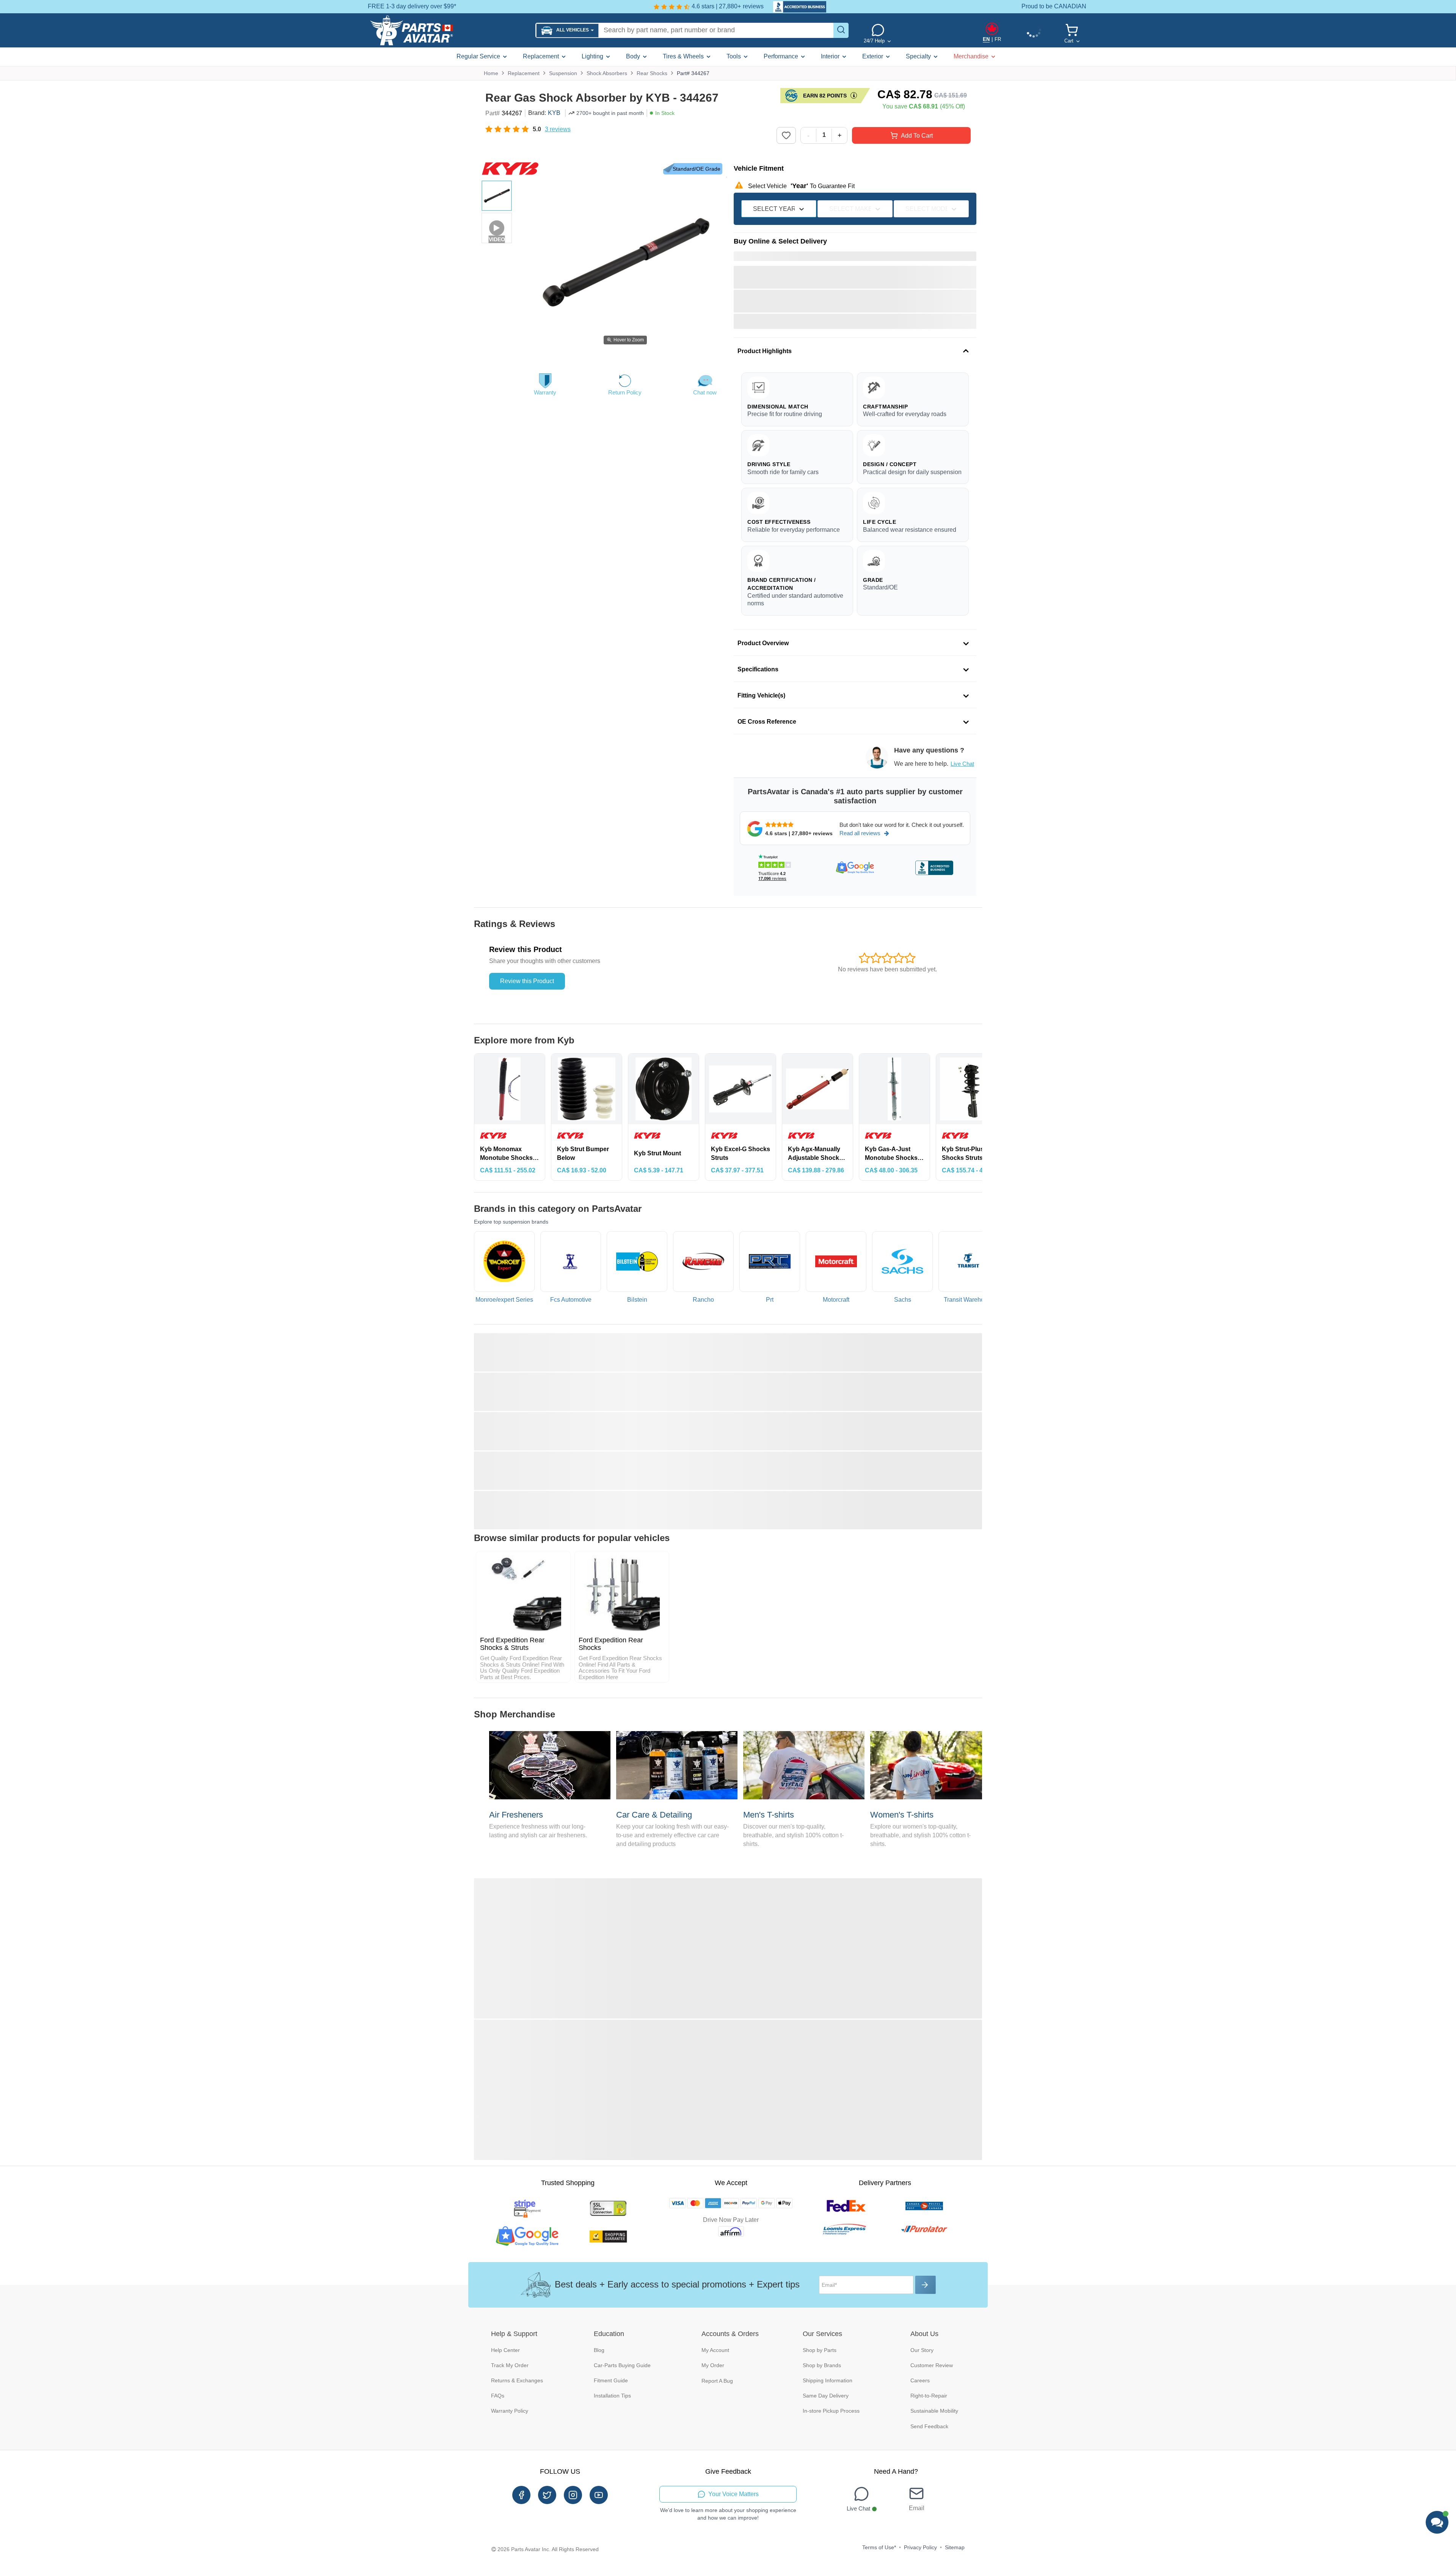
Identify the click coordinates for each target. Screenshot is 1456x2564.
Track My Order (510, 2365)
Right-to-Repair (929, 2396)
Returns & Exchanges (517, 2380)
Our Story (922, 2350)
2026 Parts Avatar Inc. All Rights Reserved (548, 2549)
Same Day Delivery (826, 2396)
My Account (715, 2350)
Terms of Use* (879, 2547)
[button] (567, 31)
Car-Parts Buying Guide (622, 2365)
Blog (599, 2350)
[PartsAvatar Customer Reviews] (796, 7)
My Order (713, 2365)
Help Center (505, 2350)
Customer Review (932, 2365)
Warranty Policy (510, 2411)
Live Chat (962, 764)
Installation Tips (612, 2396)
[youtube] (599, 2495)
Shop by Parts (820, 2350)
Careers (920, 2380)
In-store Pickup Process (831, 2411)
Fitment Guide (611, 2380)
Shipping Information (828, 2380)
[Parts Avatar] (450, 30)
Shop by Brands (822, 2365)
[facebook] (521, 2495)
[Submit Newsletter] (926, 2285)
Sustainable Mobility (934, 2411)
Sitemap (955, 2547)
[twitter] (547, 2495)
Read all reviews (860, 833)
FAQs (498, 2396)
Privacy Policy (920, 2547)
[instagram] (573, 2495)
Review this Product (527, 981)
